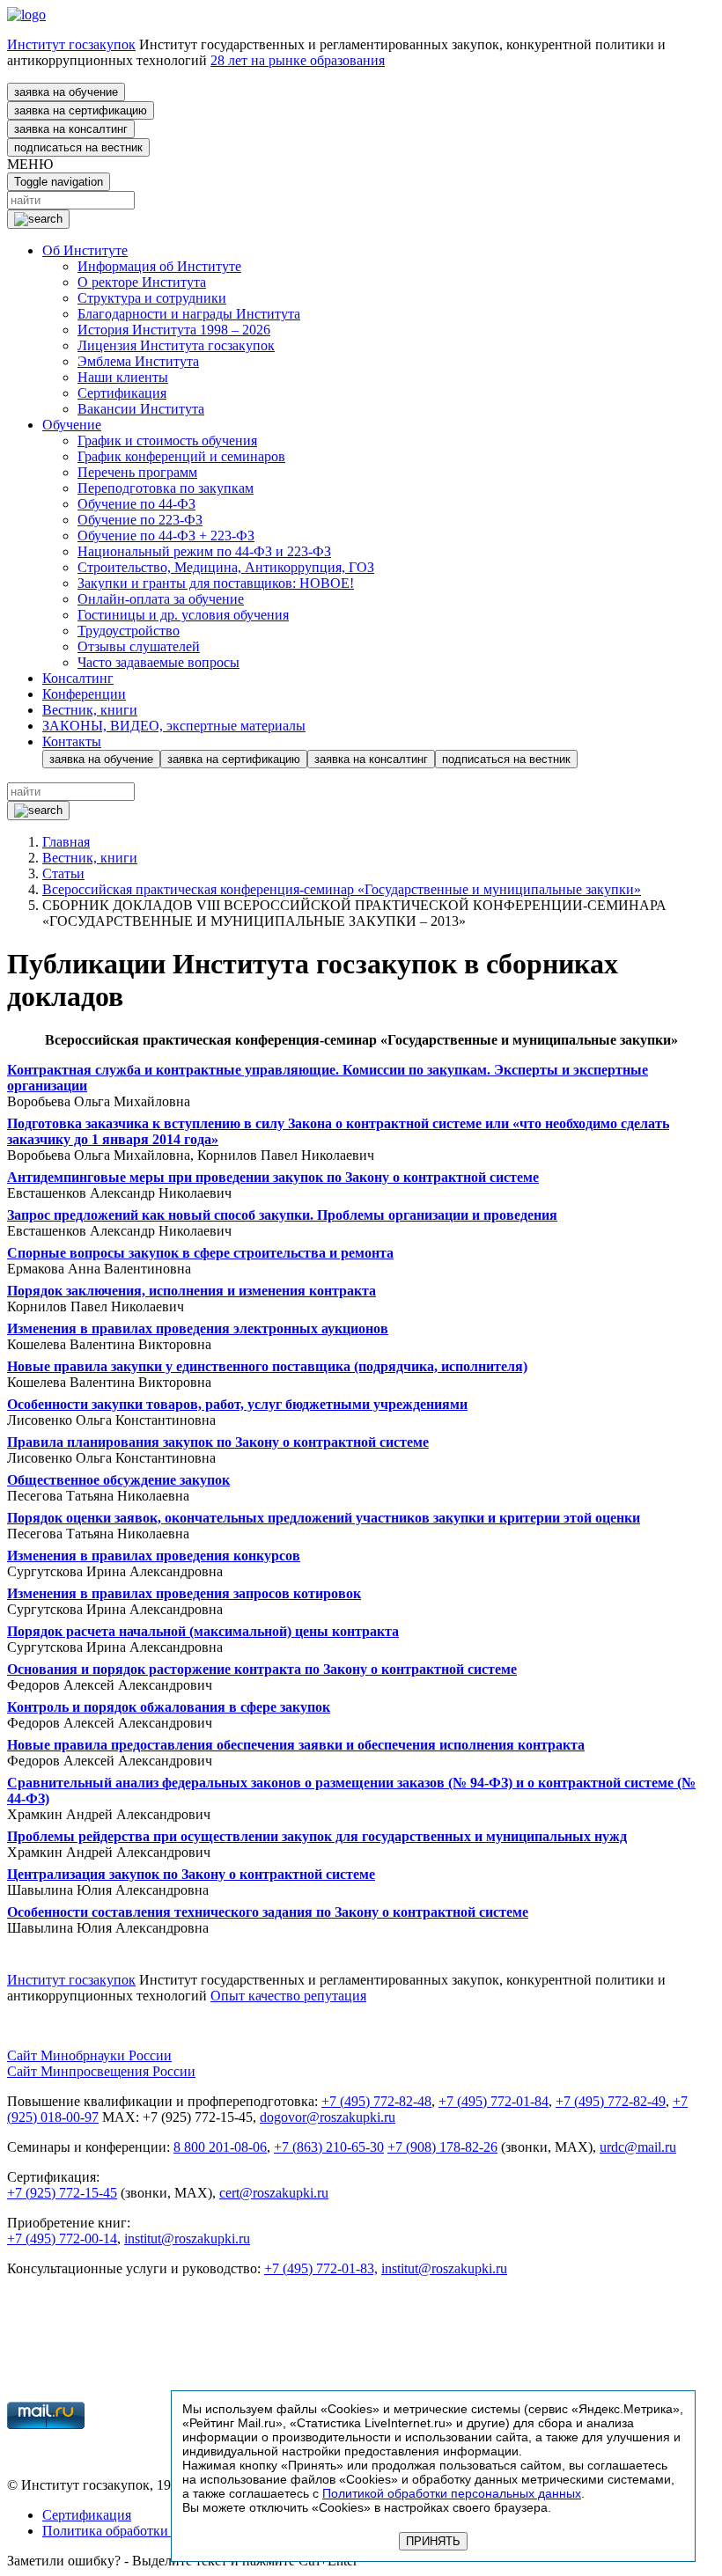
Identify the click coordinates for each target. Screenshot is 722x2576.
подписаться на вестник (78, 147)
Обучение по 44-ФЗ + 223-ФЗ (166, 536)
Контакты (72, 741)
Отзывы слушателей (139, 646)
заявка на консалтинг (71, 129)
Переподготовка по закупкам (166, 488)
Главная (66, 842)
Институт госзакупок (71, 44)
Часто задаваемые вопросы (158, 662)
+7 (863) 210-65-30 (329, 2147)
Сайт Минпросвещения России (101, 2071)
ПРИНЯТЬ (433, 2541)
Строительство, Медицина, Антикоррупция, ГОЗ (226, 567)
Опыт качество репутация (288, 1996)
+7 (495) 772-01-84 (494, 2101)
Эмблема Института (138, 361)
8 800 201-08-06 (220, 2147)
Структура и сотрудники (152, 298)
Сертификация (122, 393)
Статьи (63, 873)
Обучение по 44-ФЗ (136, 504)
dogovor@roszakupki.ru (328, 2117)
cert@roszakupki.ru (274, 2193)
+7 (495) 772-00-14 (62, 2238)
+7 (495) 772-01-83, (321, 2268)
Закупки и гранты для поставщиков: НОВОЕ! (216, 583)
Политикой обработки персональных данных (452, 2493)
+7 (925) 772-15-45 (62, 2193)
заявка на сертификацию (81, 110)
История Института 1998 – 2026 (174, 330)
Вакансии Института (141, 409)
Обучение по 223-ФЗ (140, 520)
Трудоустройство (129, 631)
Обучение (72, 425)
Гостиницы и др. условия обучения (183, 615)
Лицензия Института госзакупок (176, 345)
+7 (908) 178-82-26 (442, 2147)
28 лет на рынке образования (298, 60)
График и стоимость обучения (167, 440)
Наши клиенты (123, 377)
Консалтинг (78, 678)
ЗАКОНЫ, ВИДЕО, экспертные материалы (174, 726)
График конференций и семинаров (181, 456)
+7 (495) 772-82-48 (376, 2101)
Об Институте (85, 250)
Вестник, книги (90, 710)
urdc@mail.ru (638, 2147)
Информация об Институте (159, 266)
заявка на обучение (66, 92)
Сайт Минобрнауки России (89, 2055)
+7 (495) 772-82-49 (611, 2101)
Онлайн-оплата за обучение (161, 599)
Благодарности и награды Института (189, 314)
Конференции (84, 694)
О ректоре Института (142, 282)
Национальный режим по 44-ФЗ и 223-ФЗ (204, 551)
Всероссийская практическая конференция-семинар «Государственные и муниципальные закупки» (342, 889)
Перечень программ (137, 472)
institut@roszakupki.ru (187, 2238)
